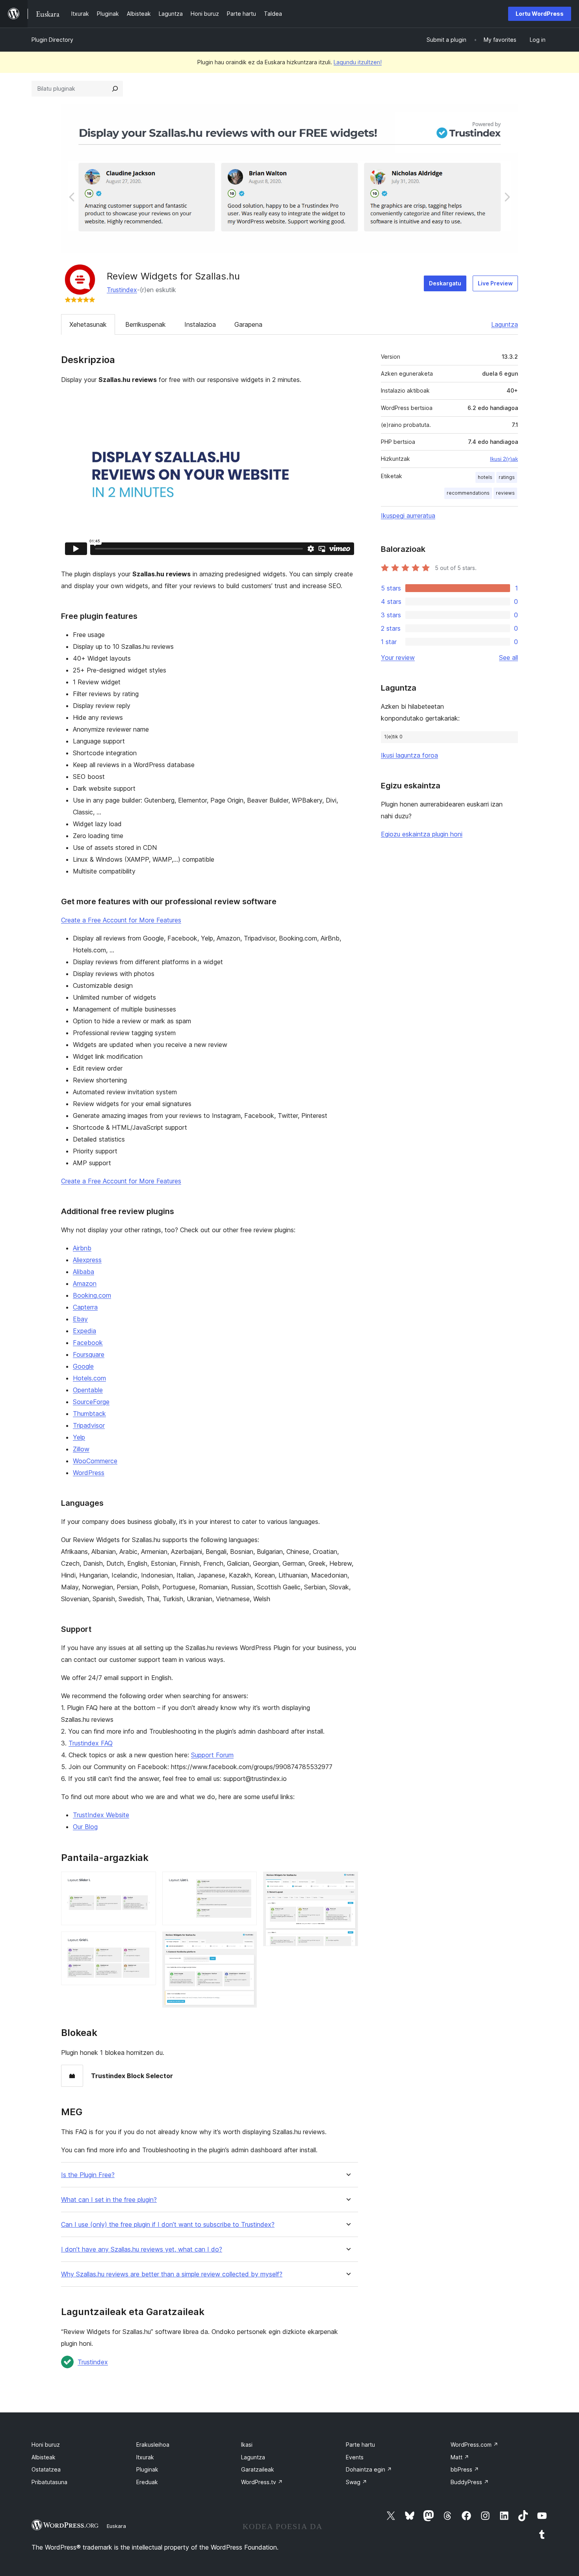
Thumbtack (89, 1414)
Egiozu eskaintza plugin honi (422, 834)
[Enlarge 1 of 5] (145, 1882)
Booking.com (92, 1295)
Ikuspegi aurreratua (408, 516)
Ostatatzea (46, 2469)
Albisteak (44, 2457)
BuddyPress (470, 2482)
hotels (485, 477)
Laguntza (505, 324)
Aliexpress (87, 1260)
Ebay (80, 1319)
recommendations (468, 493)
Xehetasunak (88, 324)
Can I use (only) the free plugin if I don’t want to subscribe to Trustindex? (168, 2225)
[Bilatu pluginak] (115, 89)
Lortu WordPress (540, 14)
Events (355, 2457)
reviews (505, 493)
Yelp (79, 1437)
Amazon (85, 1283)
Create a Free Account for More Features (121, 920)
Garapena (248, 324)
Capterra (85, 1307)
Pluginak (147, 2469)
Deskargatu (445, 283)
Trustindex (122, 290)
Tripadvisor (89, 1425)
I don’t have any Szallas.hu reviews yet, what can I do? (142, 2249)
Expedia (84, 1331)
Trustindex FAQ (91, 1743)
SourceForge (91, 1402)
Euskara (116, 2526)
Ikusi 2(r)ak (504, 459)
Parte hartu (360, 2445)
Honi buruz (46, 2445)
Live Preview (495, 283)
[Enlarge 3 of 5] (246, 1882)
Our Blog (85, 1827)
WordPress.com (474, 2445)
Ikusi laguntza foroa (409, 755)
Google (83, 1366)
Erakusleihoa (153, 2445)
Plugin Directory (52, 40)
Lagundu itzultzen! (358, 62)
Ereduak (147, 2482)
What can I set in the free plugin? (109, 2200)
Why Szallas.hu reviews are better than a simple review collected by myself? (172, 2274)
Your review (398, 658)
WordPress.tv (262, 2482)
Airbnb (82, 1248)
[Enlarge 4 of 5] (246, 1942)
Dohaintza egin (369, 2469)
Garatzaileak (258, 2469)
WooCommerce (95, 1461)
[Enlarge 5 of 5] (347, 1882)
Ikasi (247, 2445)
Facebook (88, 1343)
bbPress (465, 2469)
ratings (507, 477)
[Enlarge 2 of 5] (145, 1942)
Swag (356, 2482)
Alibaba (84, 1272)
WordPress (89, 1473)
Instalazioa (200, 324)
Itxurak (145, 2457)
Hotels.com (89, 1378)
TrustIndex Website (101, 1815)
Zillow (81, 1449)
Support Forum (212, 1755)
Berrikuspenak (146, 324)
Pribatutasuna (49, 2482)
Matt (460, 2457)
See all (508, 658)
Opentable (88, 1390)
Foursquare (89, 1354)
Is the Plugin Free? (88, 2175)
